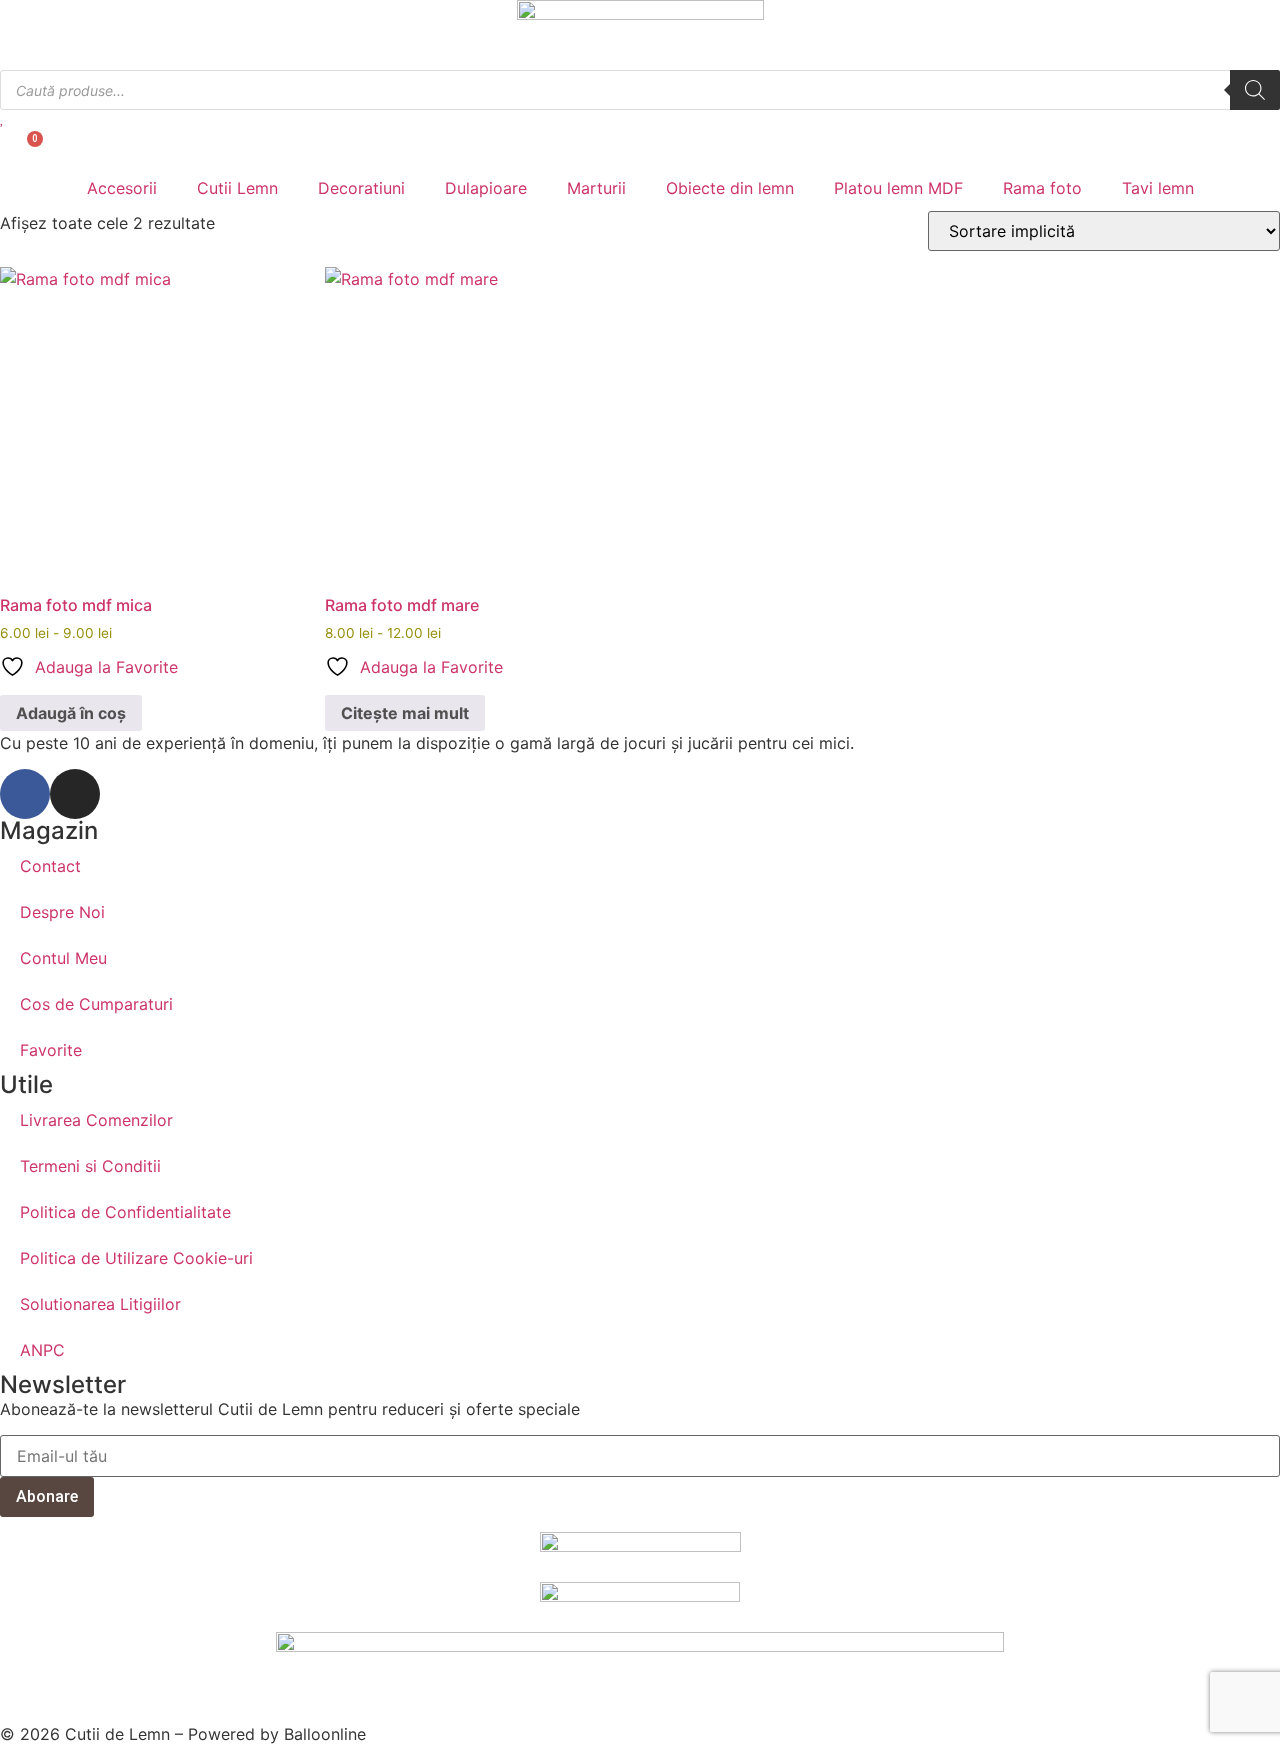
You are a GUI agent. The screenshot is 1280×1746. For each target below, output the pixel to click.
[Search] (1255, 90)
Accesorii (122, 188)
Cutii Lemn (237, 188)
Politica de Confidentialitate (125, 1212)
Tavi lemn (1158, 188)
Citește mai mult (405, 713)
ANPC (42, 1350)
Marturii (596, 188)
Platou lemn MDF (898, 188)
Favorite (51, 1050)
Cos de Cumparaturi (96, 1004)
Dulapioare (486, 188)
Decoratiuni (361, 188)
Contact (50, 866)
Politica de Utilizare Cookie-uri (136, 1258)
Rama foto (1042, 188)
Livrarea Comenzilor (96, 1120)
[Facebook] (25, 794)
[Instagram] (75, 794)
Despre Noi (62, 912)
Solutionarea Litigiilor (100, 1304)
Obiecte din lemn (730, 188)
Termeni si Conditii (90, 1166)
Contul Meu (63, 958)
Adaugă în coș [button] (71, 713)
